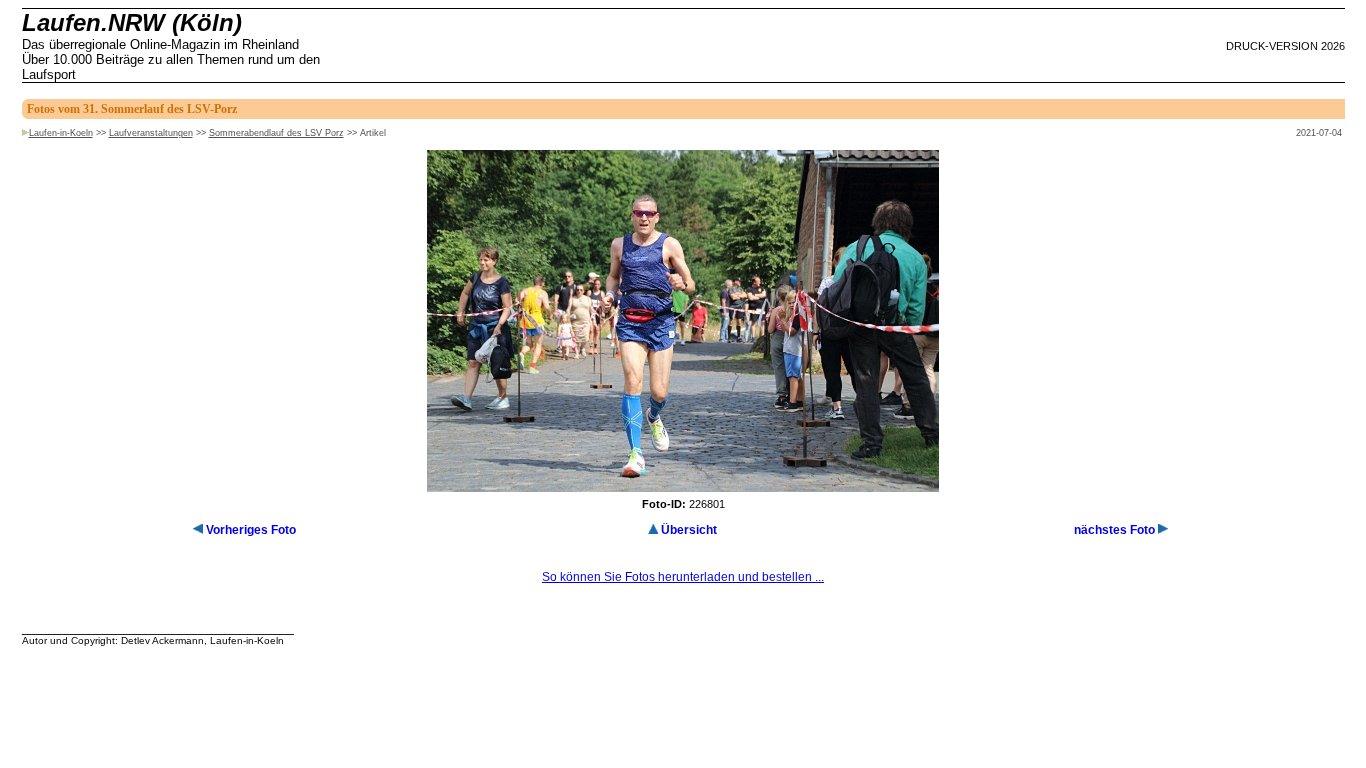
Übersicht (689, 530)
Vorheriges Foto (251, 530)
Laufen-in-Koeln (61, 133)
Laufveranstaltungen (151, 133)
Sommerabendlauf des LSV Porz (276, 133)
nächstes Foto (1114, 530)
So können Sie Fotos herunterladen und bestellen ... (683, 577)
